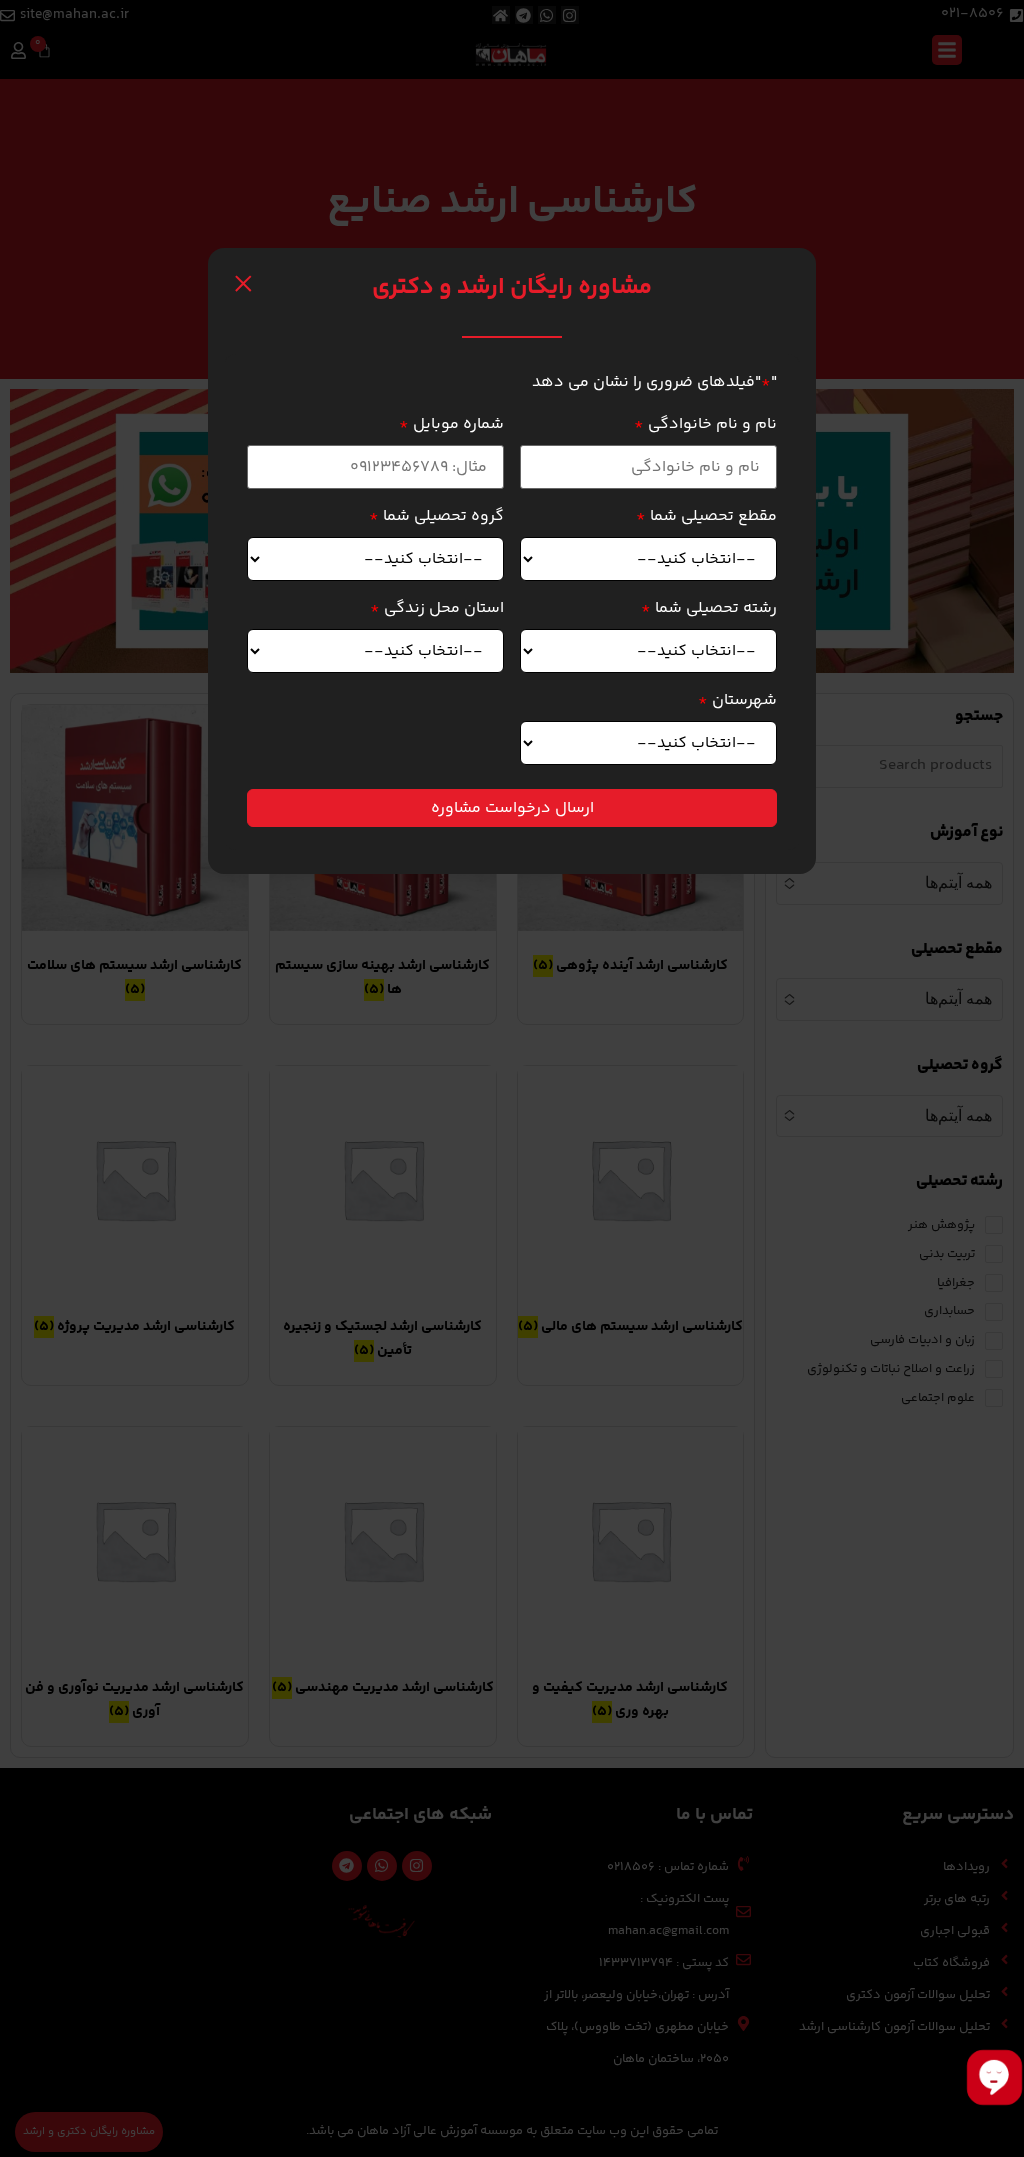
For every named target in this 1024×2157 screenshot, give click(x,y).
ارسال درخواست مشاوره (512, 808)
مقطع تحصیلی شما (706, 517)
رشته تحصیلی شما (709, 609)
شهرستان (737, 701)
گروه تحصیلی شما (436, 517)
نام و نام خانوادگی (705, 425)
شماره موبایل (451, 425)
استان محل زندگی (437, 609)
